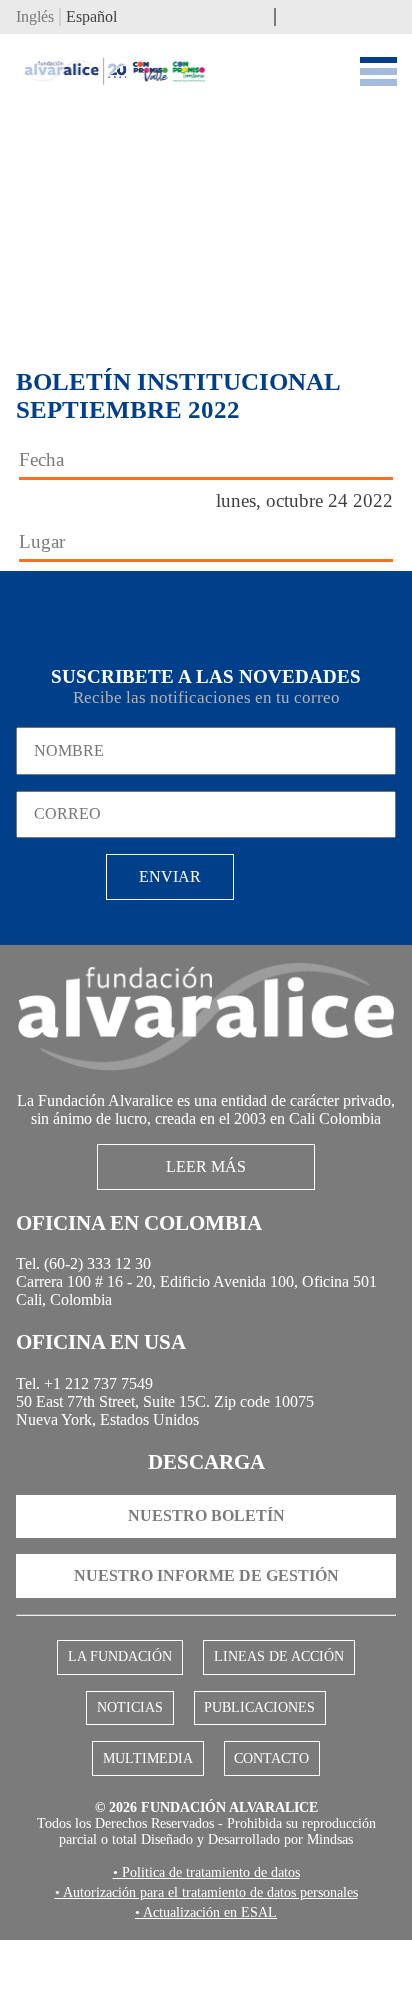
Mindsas (338, 1903)
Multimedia (332, 1762)
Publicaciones (195, 1762)
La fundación (123, 1709)
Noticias (68, 1762)
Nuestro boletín (206, 1566)
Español (91, 19)
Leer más (206, 1198)
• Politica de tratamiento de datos (206, 1937)
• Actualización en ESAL (206, 1979)
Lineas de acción (276, 1709)
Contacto (206, 1815)
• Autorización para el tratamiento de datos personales (206, 1958)
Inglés (35, 19)
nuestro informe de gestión (206, 1626)
